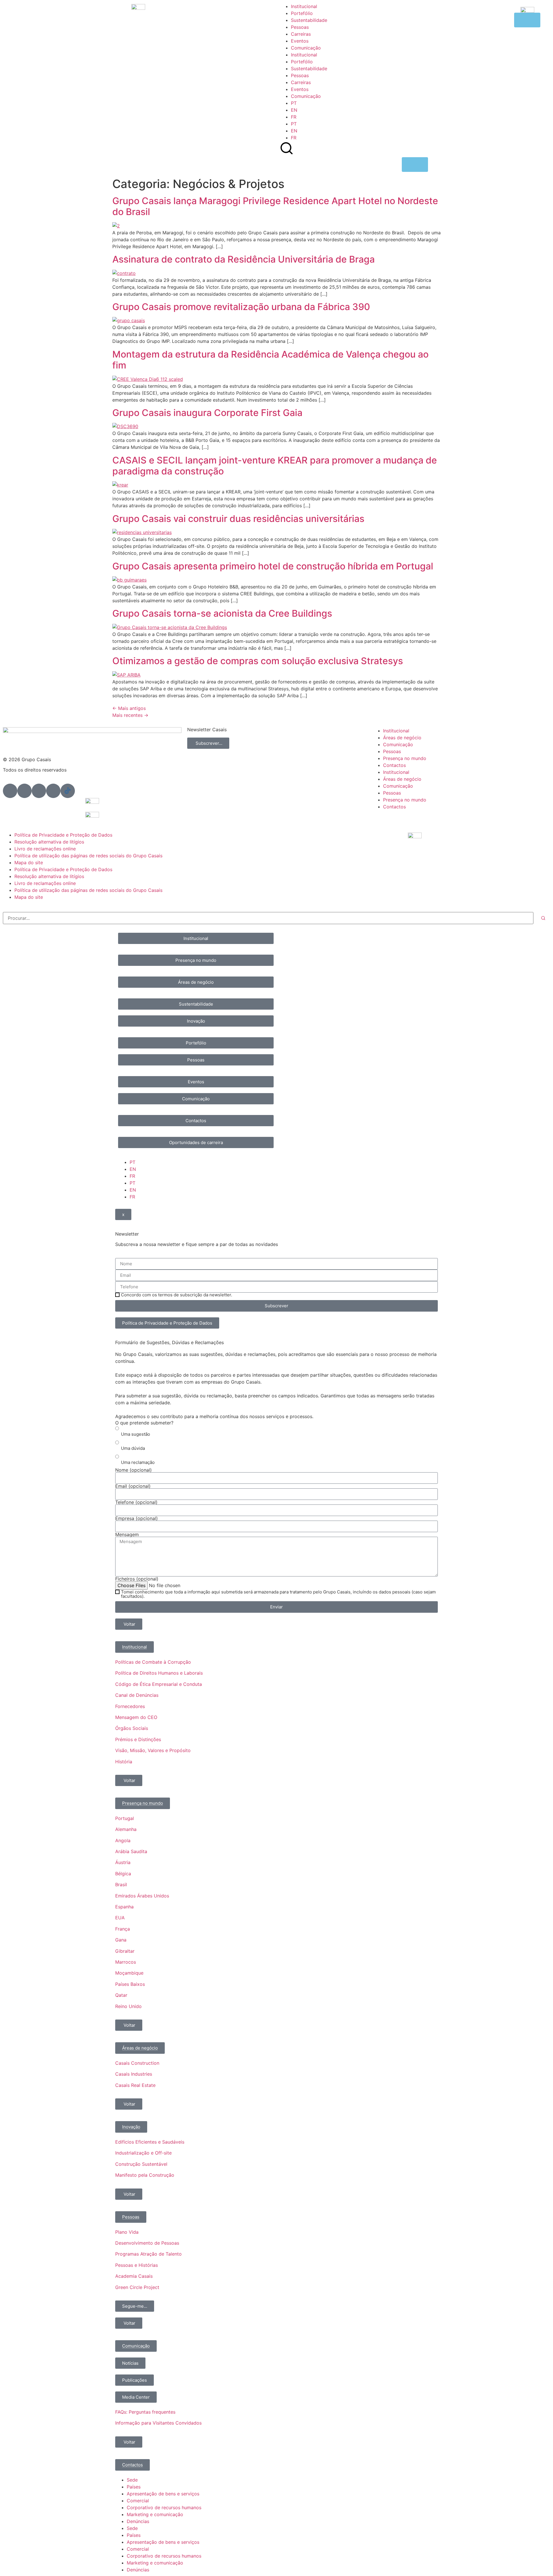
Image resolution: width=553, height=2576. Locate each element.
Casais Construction (137, 2063)
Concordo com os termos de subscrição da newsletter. (177, 1295)
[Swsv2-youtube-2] (53, 791)
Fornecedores (130, 1706)
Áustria (123, 1862)
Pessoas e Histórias (137, 2265)
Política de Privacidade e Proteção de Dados (63, 835)
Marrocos (126, 1962)
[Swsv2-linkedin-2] (10, 791)
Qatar (121, 1995)
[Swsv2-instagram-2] (39, 791)
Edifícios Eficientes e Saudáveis (150, 2142)
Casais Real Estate (135, 2085)
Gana (121, 1940)
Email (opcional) (133, 1486)
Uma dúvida (133, 1448)
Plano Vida (127, 2232)
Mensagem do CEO (136, 1717)
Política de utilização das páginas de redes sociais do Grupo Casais (88, 856)
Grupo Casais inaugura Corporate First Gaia (207, 413)
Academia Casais (134, 2276)
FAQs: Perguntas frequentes (145, 2412)
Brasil (121, 1884)
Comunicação (306, 48)
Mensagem (127, 1534)
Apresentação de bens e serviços (163, 2494)
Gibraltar (125, 1951)
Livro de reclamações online (45, 849)
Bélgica (123, 1874)
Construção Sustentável (141, 2164)
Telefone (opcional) (136, 1502)
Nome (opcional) (133, 1470)
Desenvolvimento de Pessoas (147, 2243)
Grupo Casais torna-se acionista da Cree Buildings (222, 613)
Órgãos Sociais (132, 1728)
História (124, 1762)
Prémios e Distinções (138, 1739)
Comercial (138, 2501)
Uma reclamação (138, 1462)
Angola (123, 1840)
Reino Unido (128, 2006)
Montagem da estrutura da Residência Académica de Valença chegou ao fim (270, 360)
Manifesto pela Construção (145, 2175)
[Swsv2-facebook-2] (24, 791)
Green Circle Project (137, 2287)
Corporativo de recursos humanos (164, 2507)
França (123, 1929)
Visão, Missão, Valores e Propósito (153, 1750)
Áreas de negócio (402, 738)
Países (134, 2487)
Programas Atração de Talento (148, 2254)
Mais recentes (130, 715)
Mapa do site (29, 863)
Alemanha (126, 1829)
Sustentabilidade (309, 20)
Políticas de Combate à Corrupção (153, 1662)
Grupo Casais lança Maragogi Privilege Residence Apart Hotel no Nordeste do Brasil (275, 206)
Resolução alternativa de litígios (49, 842)
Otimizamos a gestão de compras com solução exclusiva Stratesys (258, 661)
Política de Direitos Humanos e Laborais (159, 1673)
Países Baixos (130, 1984)
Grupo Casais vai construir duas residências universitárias (238, 519)
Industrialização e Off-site (143, 2153)
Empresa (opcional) (137, 1518)
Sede (132, 2480)
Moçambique (129, 1973)
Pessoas (300, 27)
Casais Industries (134, 2074)
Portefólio (302, 13)
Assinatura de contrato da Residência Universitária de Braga (244, 259)
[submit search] (543, 918)
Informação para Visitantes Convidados (158, 2423)
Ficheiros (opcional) (137, 1579)
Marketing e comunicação (155, 2514)
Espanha (124, 1907)
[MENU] (415, 165)
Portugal (125, 1818)
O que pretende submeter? (144, 1423)
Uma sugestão (136, 1434)
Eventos (300, 41)
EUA (120, 1918)
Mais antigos (129, 708)
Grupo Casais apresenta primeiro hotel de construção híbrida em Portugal (273, 566)
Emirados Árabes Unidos (142, 1896)
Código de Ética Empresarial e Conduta (159, 1684)
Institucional (304, 6)
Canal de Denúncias (137, 1695)
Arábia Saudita (131, 1851)
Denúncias (138, 2521)
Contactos (394, 765)
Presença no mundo (405, 758)
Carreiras (301, 34)
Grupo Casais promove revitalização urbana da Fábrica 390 (241, 307)
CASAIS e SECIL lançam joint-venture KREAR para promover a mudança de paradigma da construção (275, 466)
